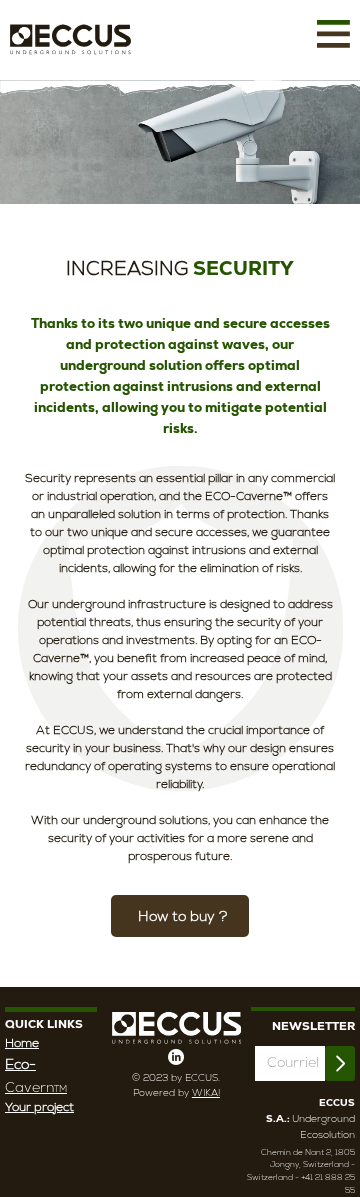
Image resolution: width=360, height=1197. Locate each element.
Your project (39, 1107)
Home (22, 1043)
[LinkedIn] (176, 1057)
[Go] (340, 1063)
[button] (333, 34)
